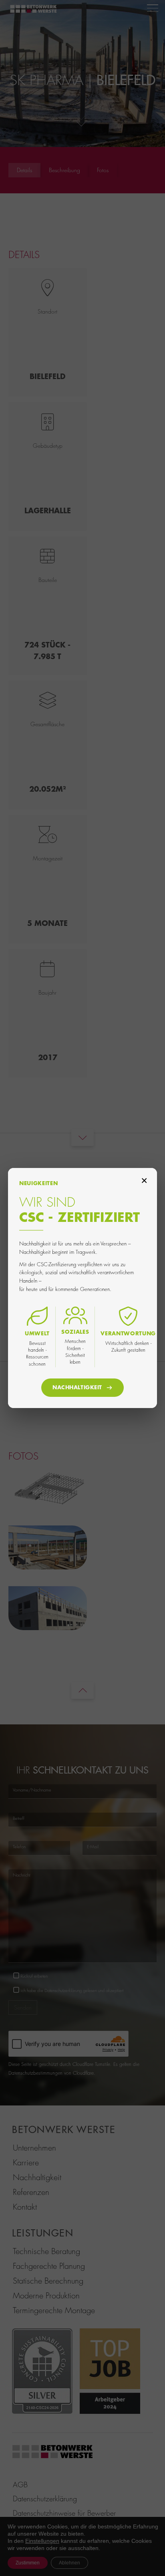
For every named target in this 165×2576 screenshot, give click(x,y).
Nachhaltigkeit (77, 1387)
